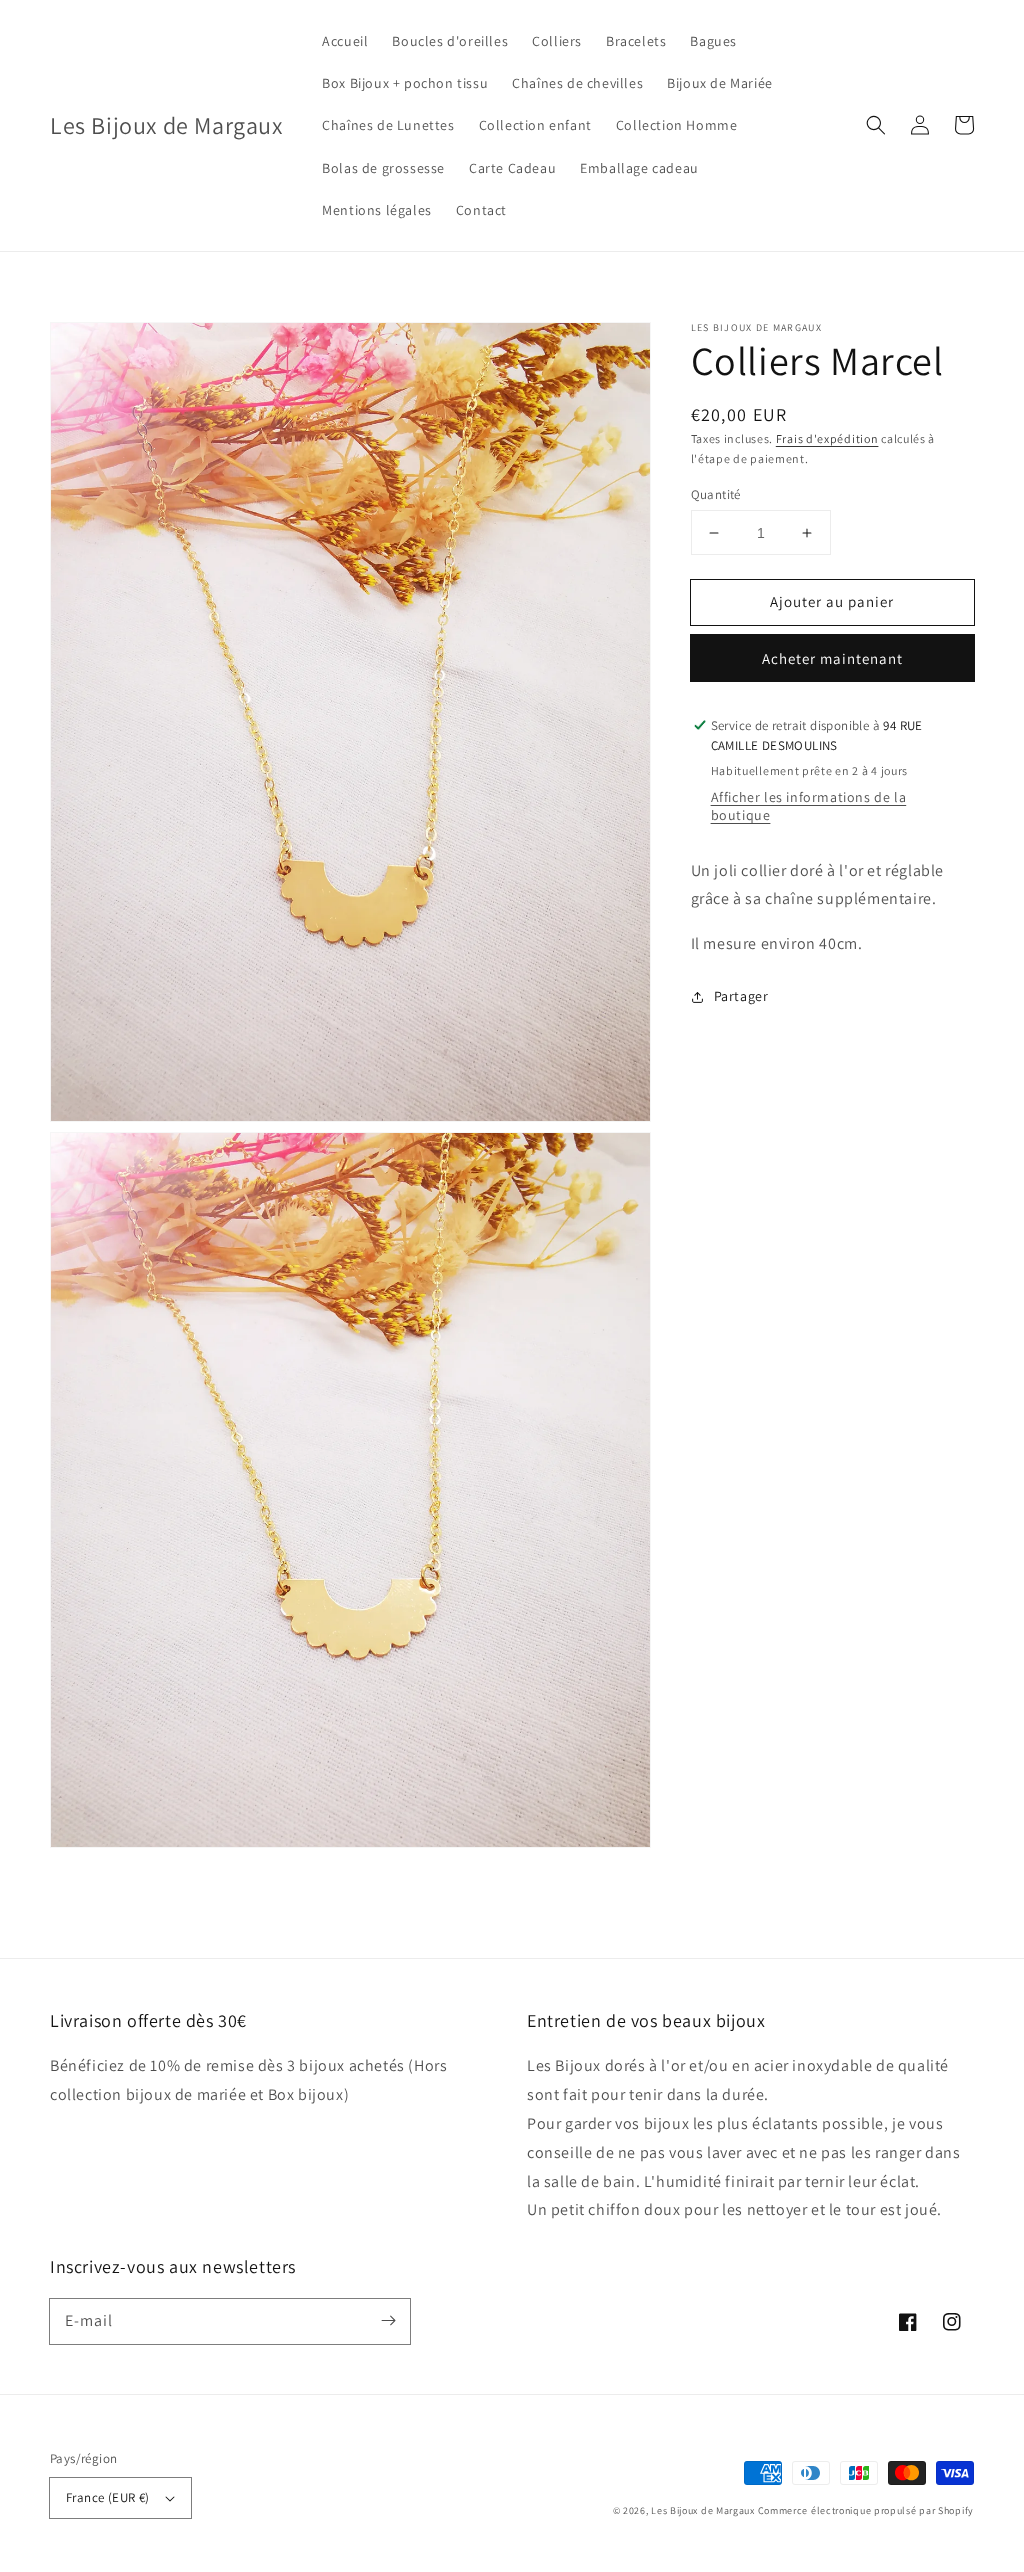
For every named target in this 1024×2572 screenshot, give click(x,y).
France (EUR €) (108, 2497)
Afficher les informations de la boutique (809, 806)
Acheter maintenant (832, 658)
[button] (876, 125)
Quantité (716, 494)
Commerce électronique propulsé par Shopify (866, 2510)
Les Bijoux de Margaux (704, 2510)
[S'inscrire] (388, 2321)
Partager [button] (741, 996)
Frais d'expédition (827, 438)
